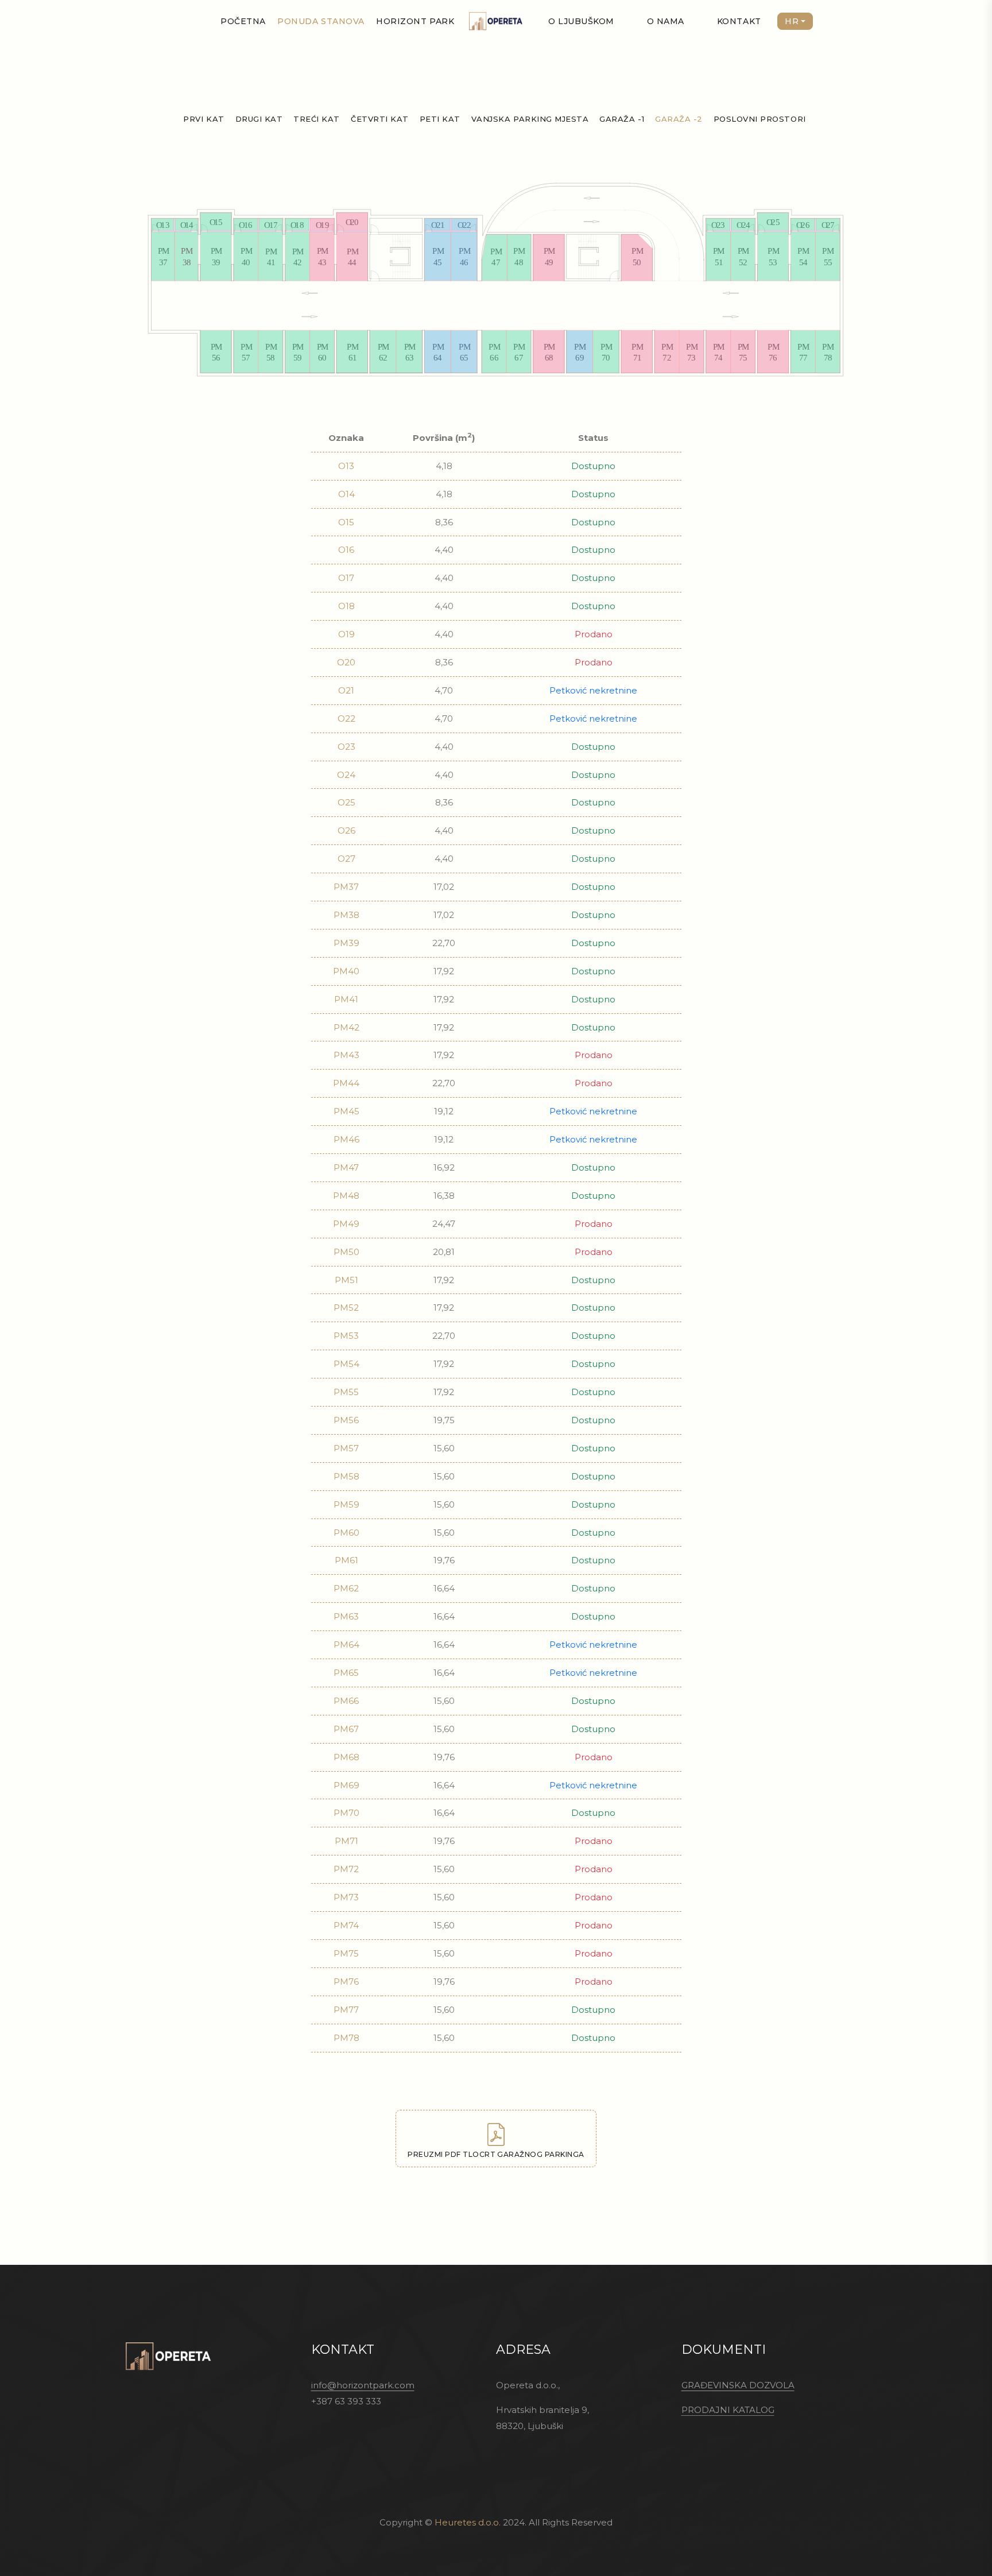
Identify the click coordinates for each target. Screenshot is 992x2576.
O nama (666, 21)
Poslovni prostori (760, 119)
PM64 (346, 1645)
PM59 (346, 1504)
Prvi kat (204, 119)
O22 (346, 718)
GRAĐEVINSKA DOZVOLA (738, 2385)
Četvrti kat (380, 119)
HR (792, 21)
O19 (346, 634)
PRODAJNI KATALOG (728, 2410)
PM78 (346, 2038)
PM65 (346, 1673)
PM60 (346, 1533)
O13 (346, 466)
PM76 (346, 1982)
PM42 (346, 1027)
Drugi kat (259, 119)
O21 (346, 690)
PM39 (346, 943)
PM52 (346, 1308)
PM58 (346, 1476)
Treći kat (317, 119)
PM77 (346, 2010)
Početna (243, 21)
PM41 (346, 999)
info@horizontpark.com (363, 2385)
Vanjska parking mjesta (530, 119)
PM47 (346, 1167)
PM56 (346, 1420)
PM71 (346, 1841)
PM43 (346, 1055)
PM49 (346, 1224)
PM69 (346, 1785)
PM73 (346, 1897)
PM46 (346, 1139)
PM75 (346, 1953)
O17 (346, 578)
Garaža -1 (622, 119)
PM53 (346, 1336)
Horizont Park (415, 21)
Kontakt (739, 21)
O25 (346, 802)
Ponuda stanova (321, 21)
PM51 (346, 1280)
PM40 (346, 971)
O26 (346, 830)
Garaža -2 (679, 119)
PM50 (346, 1252)
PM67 (346, 1729)
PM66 (346, 1701)
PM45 (346, 1111)
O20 (346, 662)
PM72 (346, 1869)
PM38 (346, 915)
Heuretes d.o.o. (468, 2522)
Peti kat (440, 119)
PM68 (346, 1757)
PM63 (346, 1616)
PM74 (346, 1925)
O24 (346, 775)
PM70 (346, 1813)
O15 (346, 522)
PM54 (346, 1364)
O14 (346, 494)
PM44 (346, 1083)
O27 (346, 859)
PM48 (346, 1196)
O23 (346, 747)
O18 (346, 606)
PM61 (346, 1560)
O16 (346, 550)
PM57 (346, 1448)
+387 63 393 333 (346, 2401)
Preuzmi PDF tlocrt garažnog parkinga (496, 2154)
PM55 (346, 1392)
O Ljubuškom (581, 21)
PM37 (346, 887)
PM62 (346, 1588)
